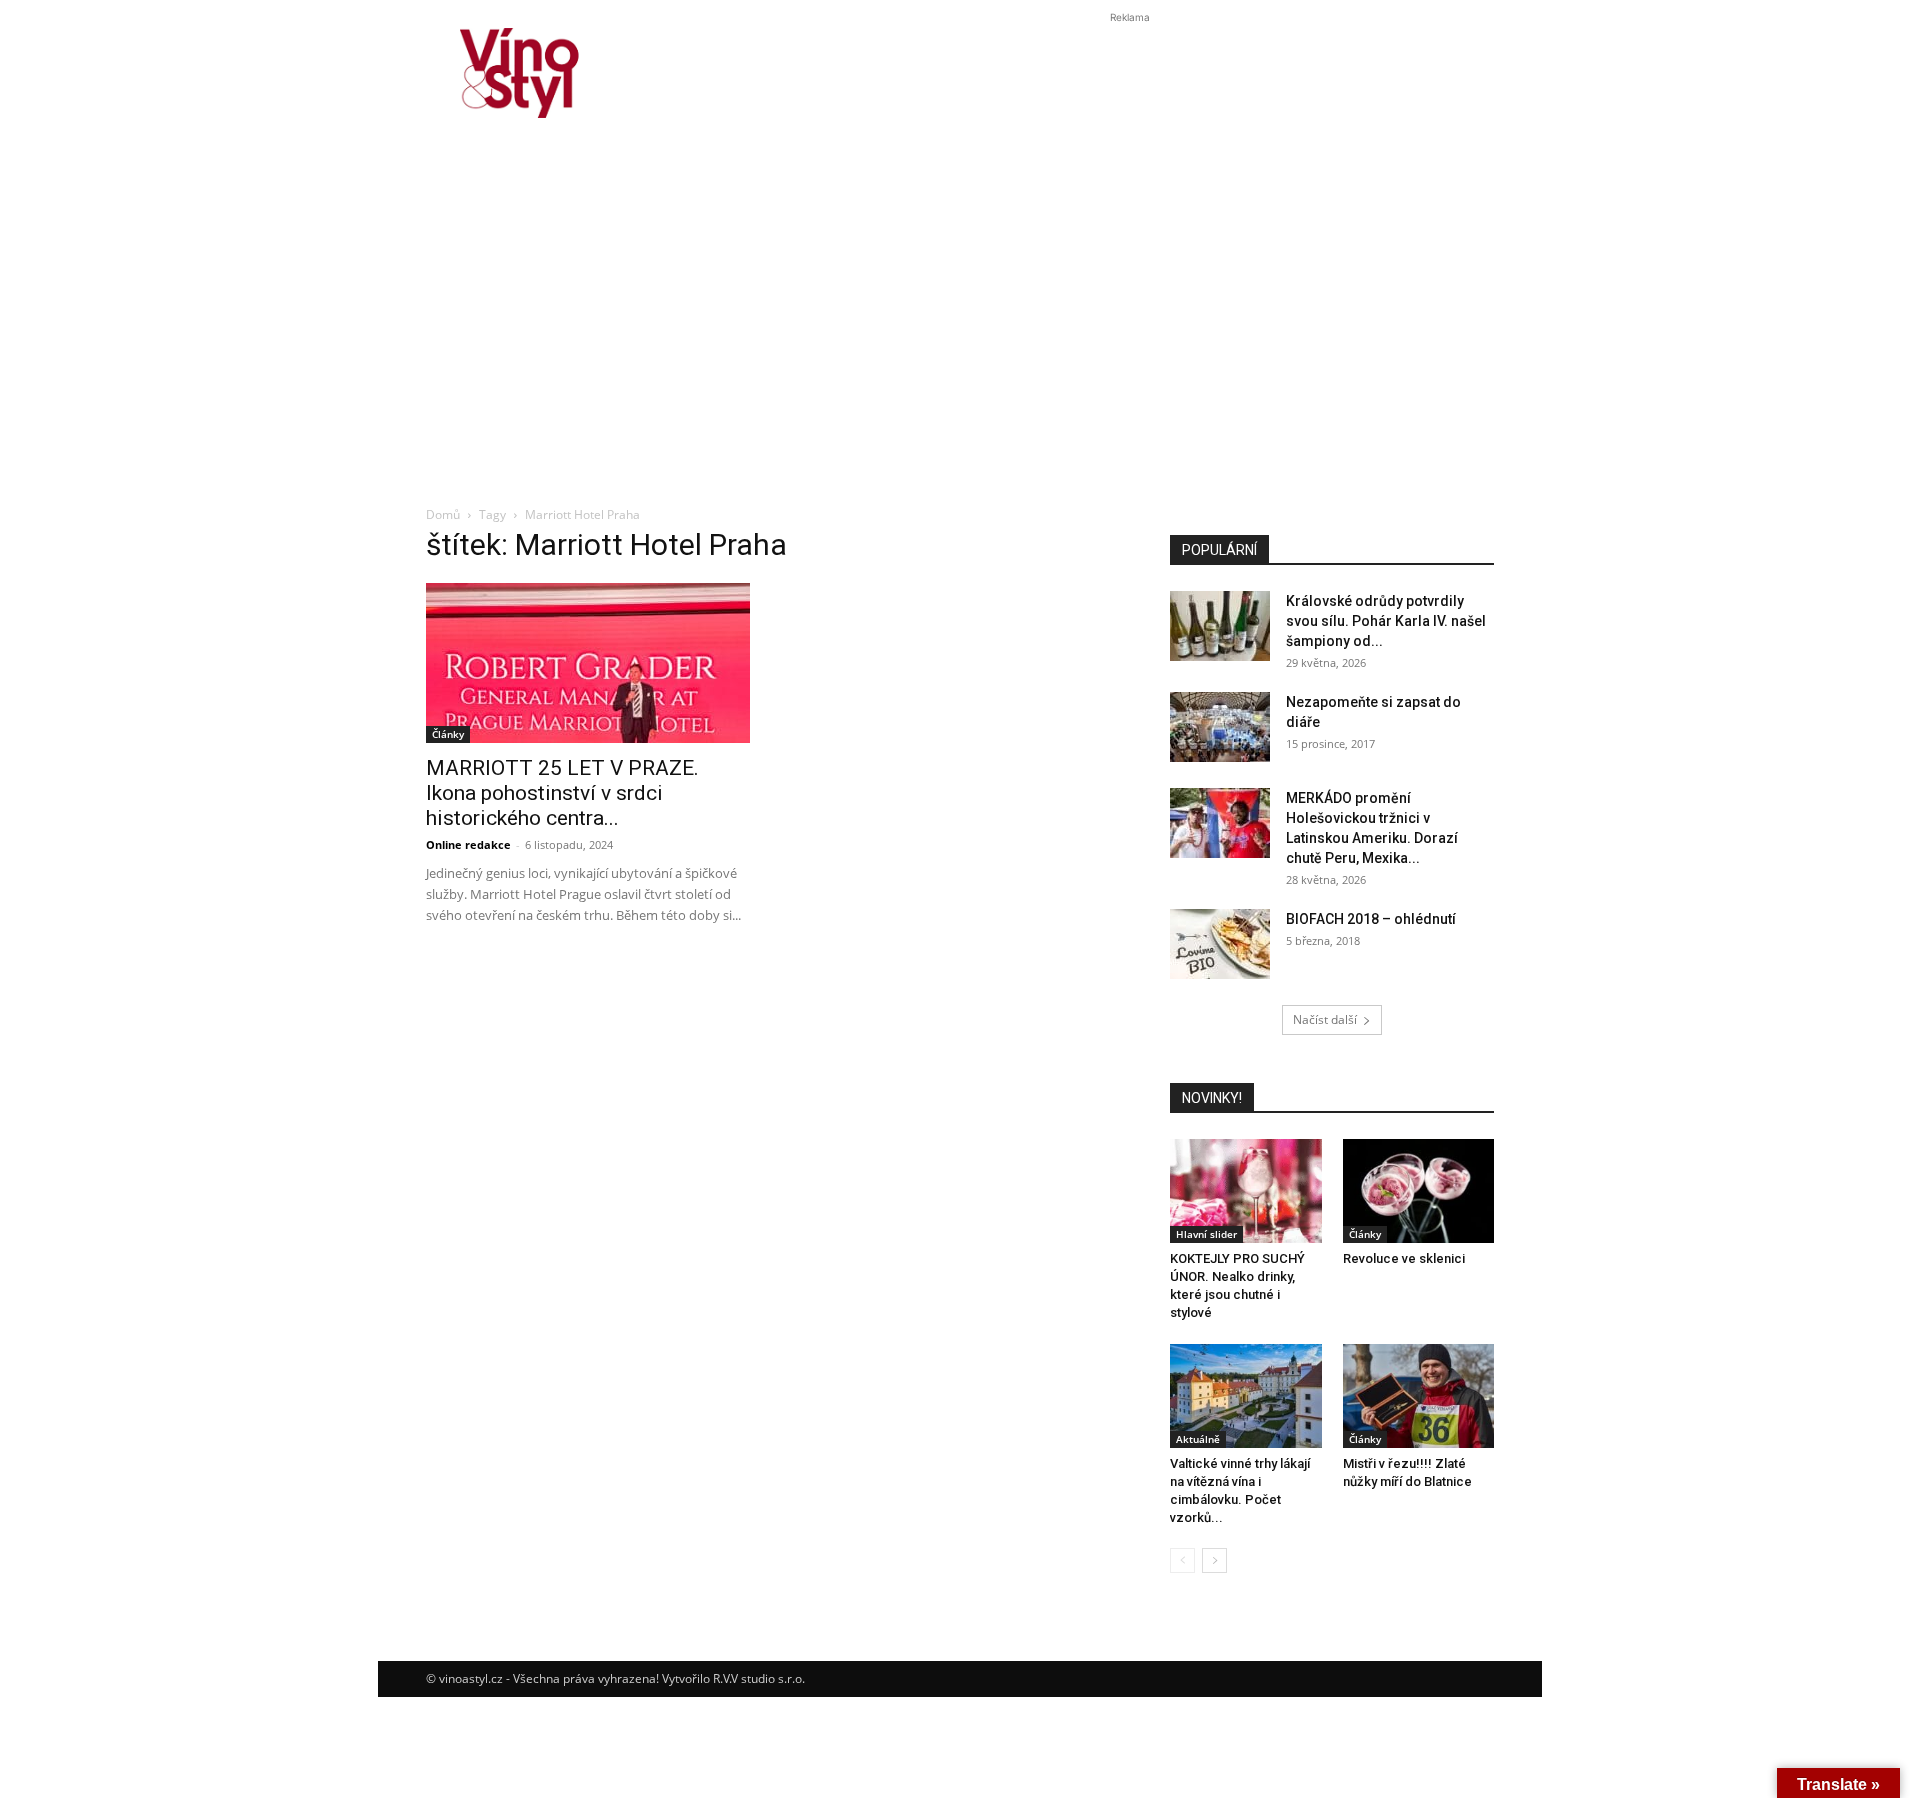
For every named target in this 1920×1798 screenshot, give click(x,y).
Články (448, 734)
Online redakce (468, 844)
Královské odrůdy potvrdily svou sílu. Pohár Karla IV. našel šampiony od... (1386, 621)
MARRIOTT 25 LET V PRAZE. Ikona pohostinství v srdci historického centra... (562, 793)
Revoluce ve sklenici (1404, 1258)
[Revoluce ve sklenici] (1419, 1191)
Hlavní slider (1206, 1234)
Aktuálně (1198, 1439)
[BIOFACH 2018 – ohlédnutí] (1220, 944)
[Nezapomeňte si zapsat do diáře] (1220, 727)
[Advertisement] (960, 344)
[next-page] (1214, 1560)
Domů (443, 514)
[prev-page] (1182, 1560)
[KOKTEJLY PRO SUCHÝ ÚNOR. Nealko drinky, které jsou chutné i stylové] (1246, 1191)
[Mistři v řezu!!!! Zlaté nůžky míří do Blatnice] (1419, 1396)
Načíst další (1325, 1019)
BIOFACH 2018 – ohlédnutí (1371, 919)
